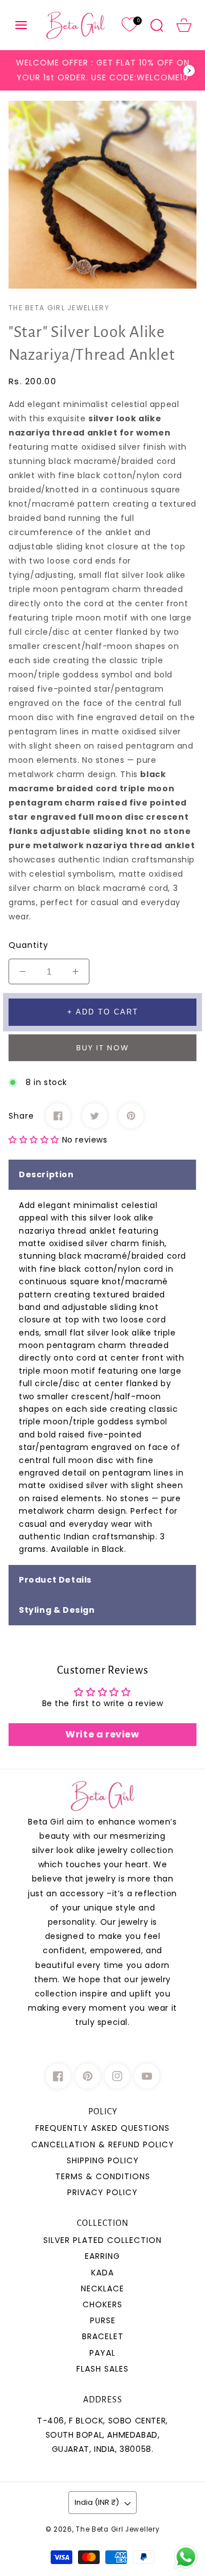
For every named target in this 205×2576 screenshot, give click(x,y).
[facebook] (58, 2076)
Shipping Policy (103, 2160)
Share (21, 1116)
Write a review (102, 1734)
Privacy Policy (102, 2192)
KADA (102, 2273)
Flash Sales (102, 2369)
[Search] (157, 25)
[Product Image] (102, 195)
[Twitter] (95, 1116)
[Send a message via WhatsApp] (186, 2557)
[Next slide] (189, 71)
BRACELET (103, 2336)
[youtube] (147, 2076)
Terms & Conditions (103, 2176)
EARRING (102, 2256)
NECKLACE (102, 2289)
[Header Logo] (75, 25)
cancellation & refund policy (103, 2144)
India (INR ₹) (97, 2502)
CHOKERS (102, 2304)
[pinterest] (88, 2076)
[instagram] (117, 2076)
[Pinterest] (131, 1116)
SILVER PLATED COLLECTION (102, 2240)
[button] (21, 25)
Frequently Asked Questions (102, 2128)
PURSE (103, 2320)
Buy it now (103, 1048)
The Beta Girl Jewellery (118, 2529)
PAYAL (102, 2353)
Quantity (28, 945)
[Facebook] (58, 1116)
